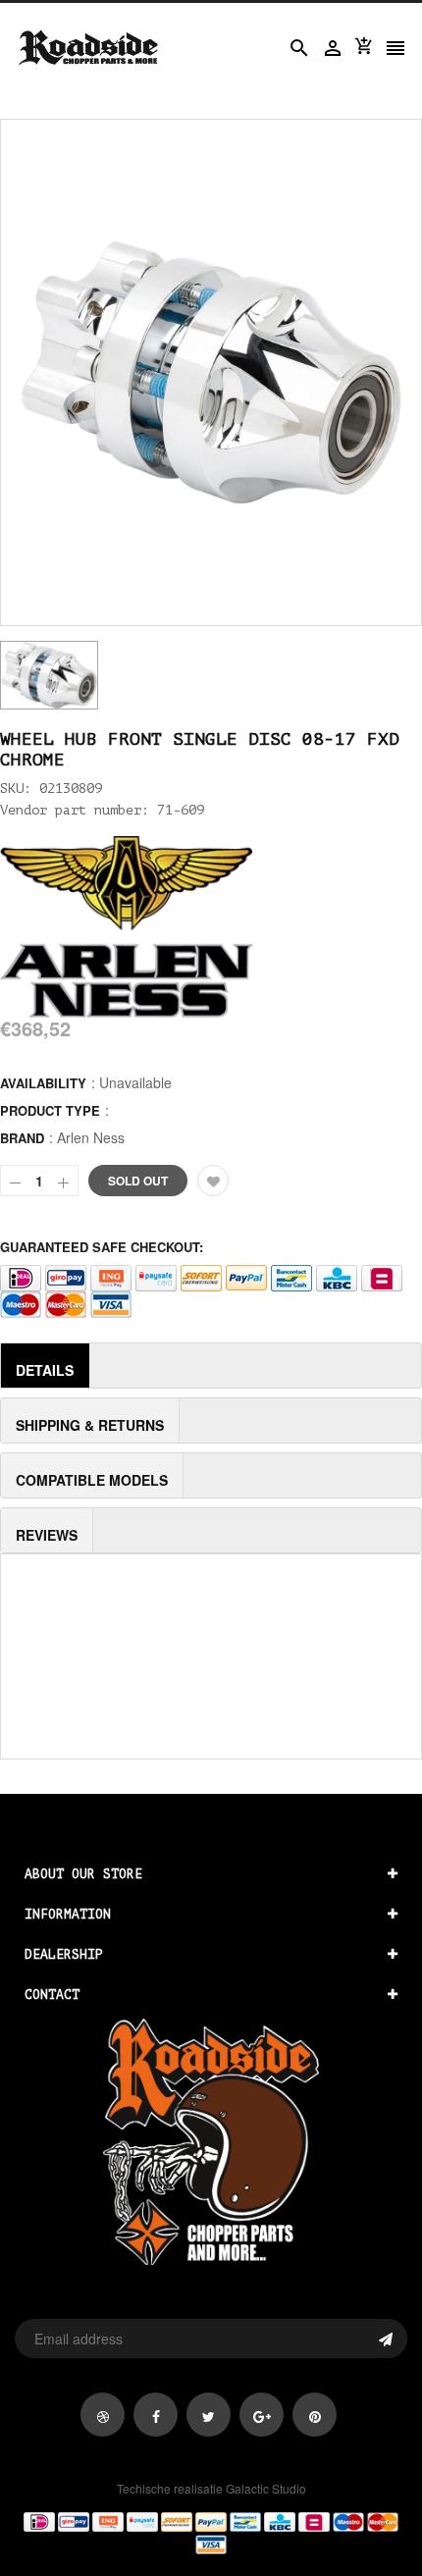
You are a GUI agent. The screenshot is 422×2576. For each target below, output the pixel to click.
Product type (50, 1110)
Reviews (47, 1535)
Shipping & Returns (90, 1425)
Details (45, 1370)
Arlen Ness (91, 1137)
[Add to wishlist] (213, 1181)
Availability (43, 1083)
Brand (22, 1138)
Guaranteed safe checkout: (102, 1247)
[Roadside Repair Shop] (211, 2532)
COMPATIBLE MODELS (92, 1480)
